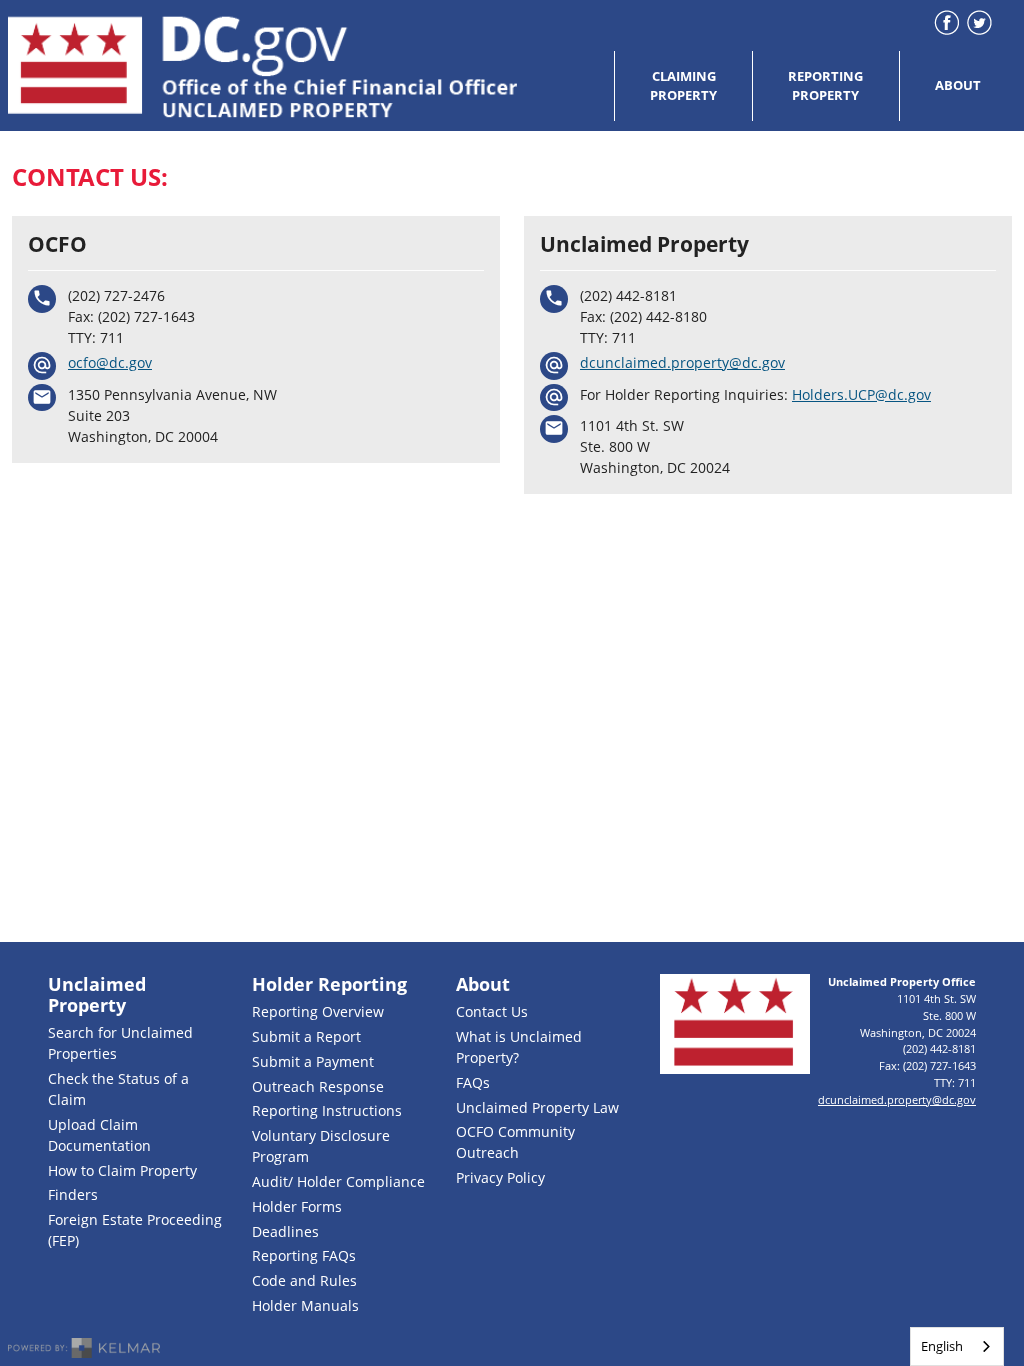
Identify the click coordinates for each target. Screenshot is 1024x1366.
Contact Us (492, 1011)
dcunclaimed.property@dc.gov (682, 362)
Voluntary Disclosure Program (321, 1146)
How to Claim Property (122, 1170)
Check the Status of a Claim (118, 1089)
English (942, 1346)
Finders (73, 1194)
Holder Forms (297, 1206)
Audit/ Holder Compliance (338, 1181)
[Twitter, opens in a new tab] (979, 22)
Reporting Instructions (327, 1110)
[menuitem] (683, 86)
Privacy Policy (500, 1177)
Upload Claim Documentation (99, 1135)
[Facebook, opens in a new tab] (946, 22)
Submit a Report (306, 1036)
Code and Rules (304, 1280)
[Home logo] (263, 65)
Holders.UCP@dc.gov (861, 394)
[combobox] (957, 1346)
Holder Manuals (305, 1305)
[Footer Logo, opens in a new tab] (735, 1024)
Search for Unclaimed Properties (120, 1043)
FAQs (473, 1082)
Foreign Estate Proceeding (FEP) (135, 1230)
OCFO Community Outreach (515, 1142)
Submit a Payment (313, 1061)
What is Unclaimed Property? (519, 1047)
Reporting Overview (318, 1011)
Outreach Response (318, 1086)
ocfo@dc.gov (110, 362)
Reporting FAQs (304, 1255)
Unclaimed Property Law (537, 1107)
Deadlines (285, 1231)
